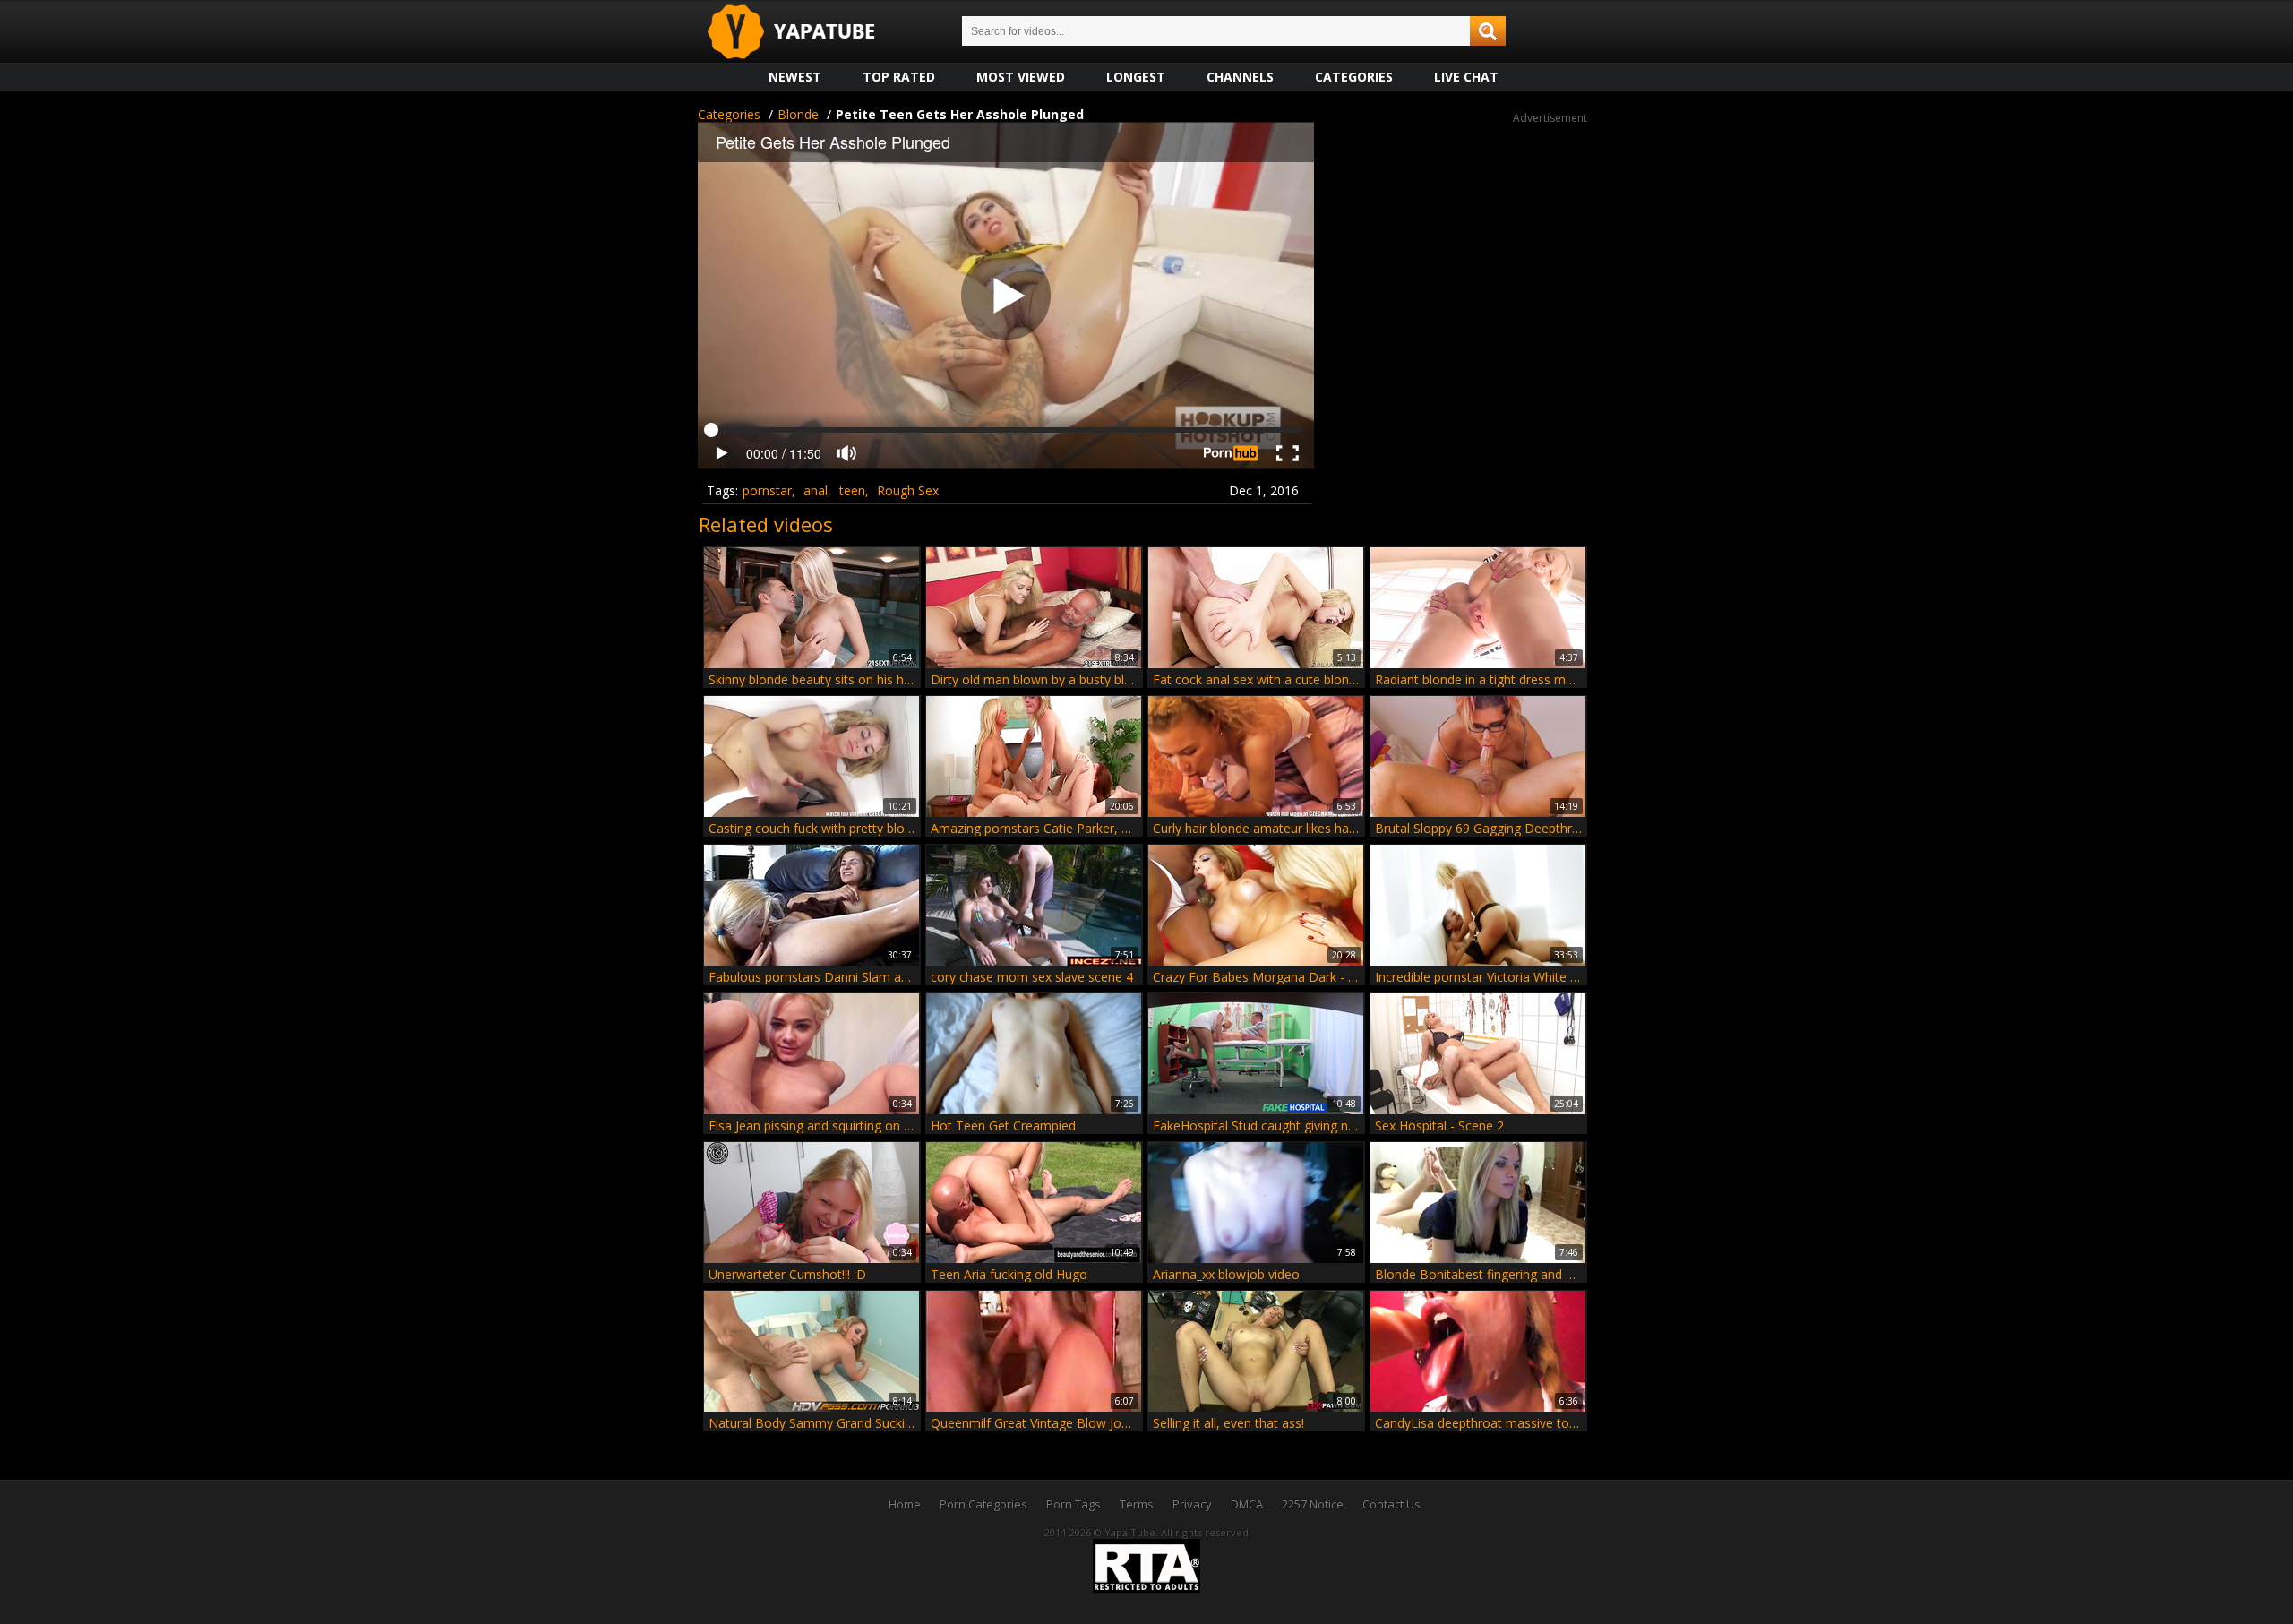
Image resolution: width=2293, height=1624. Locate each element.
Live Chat (1466, 77)
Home (905, 1504)
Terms (1137, 1504)
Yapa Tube (805, 33)
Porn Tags (1074, 1504)
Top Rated (899, 77)
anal (816, 490)
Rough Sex (908, 490)
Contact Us (1391, 1504)
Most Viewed (1021, 77)
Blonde (798, 114)
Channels (1240, 77)
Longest (1136, 77)
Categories (1354, 77)
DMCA (1247, 1504)
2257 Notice (1313, 1504)
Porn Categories (983, 1504)
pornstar (767, 490)
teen (852, 490)
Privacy (1192, 1504)
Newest (795, 77)
